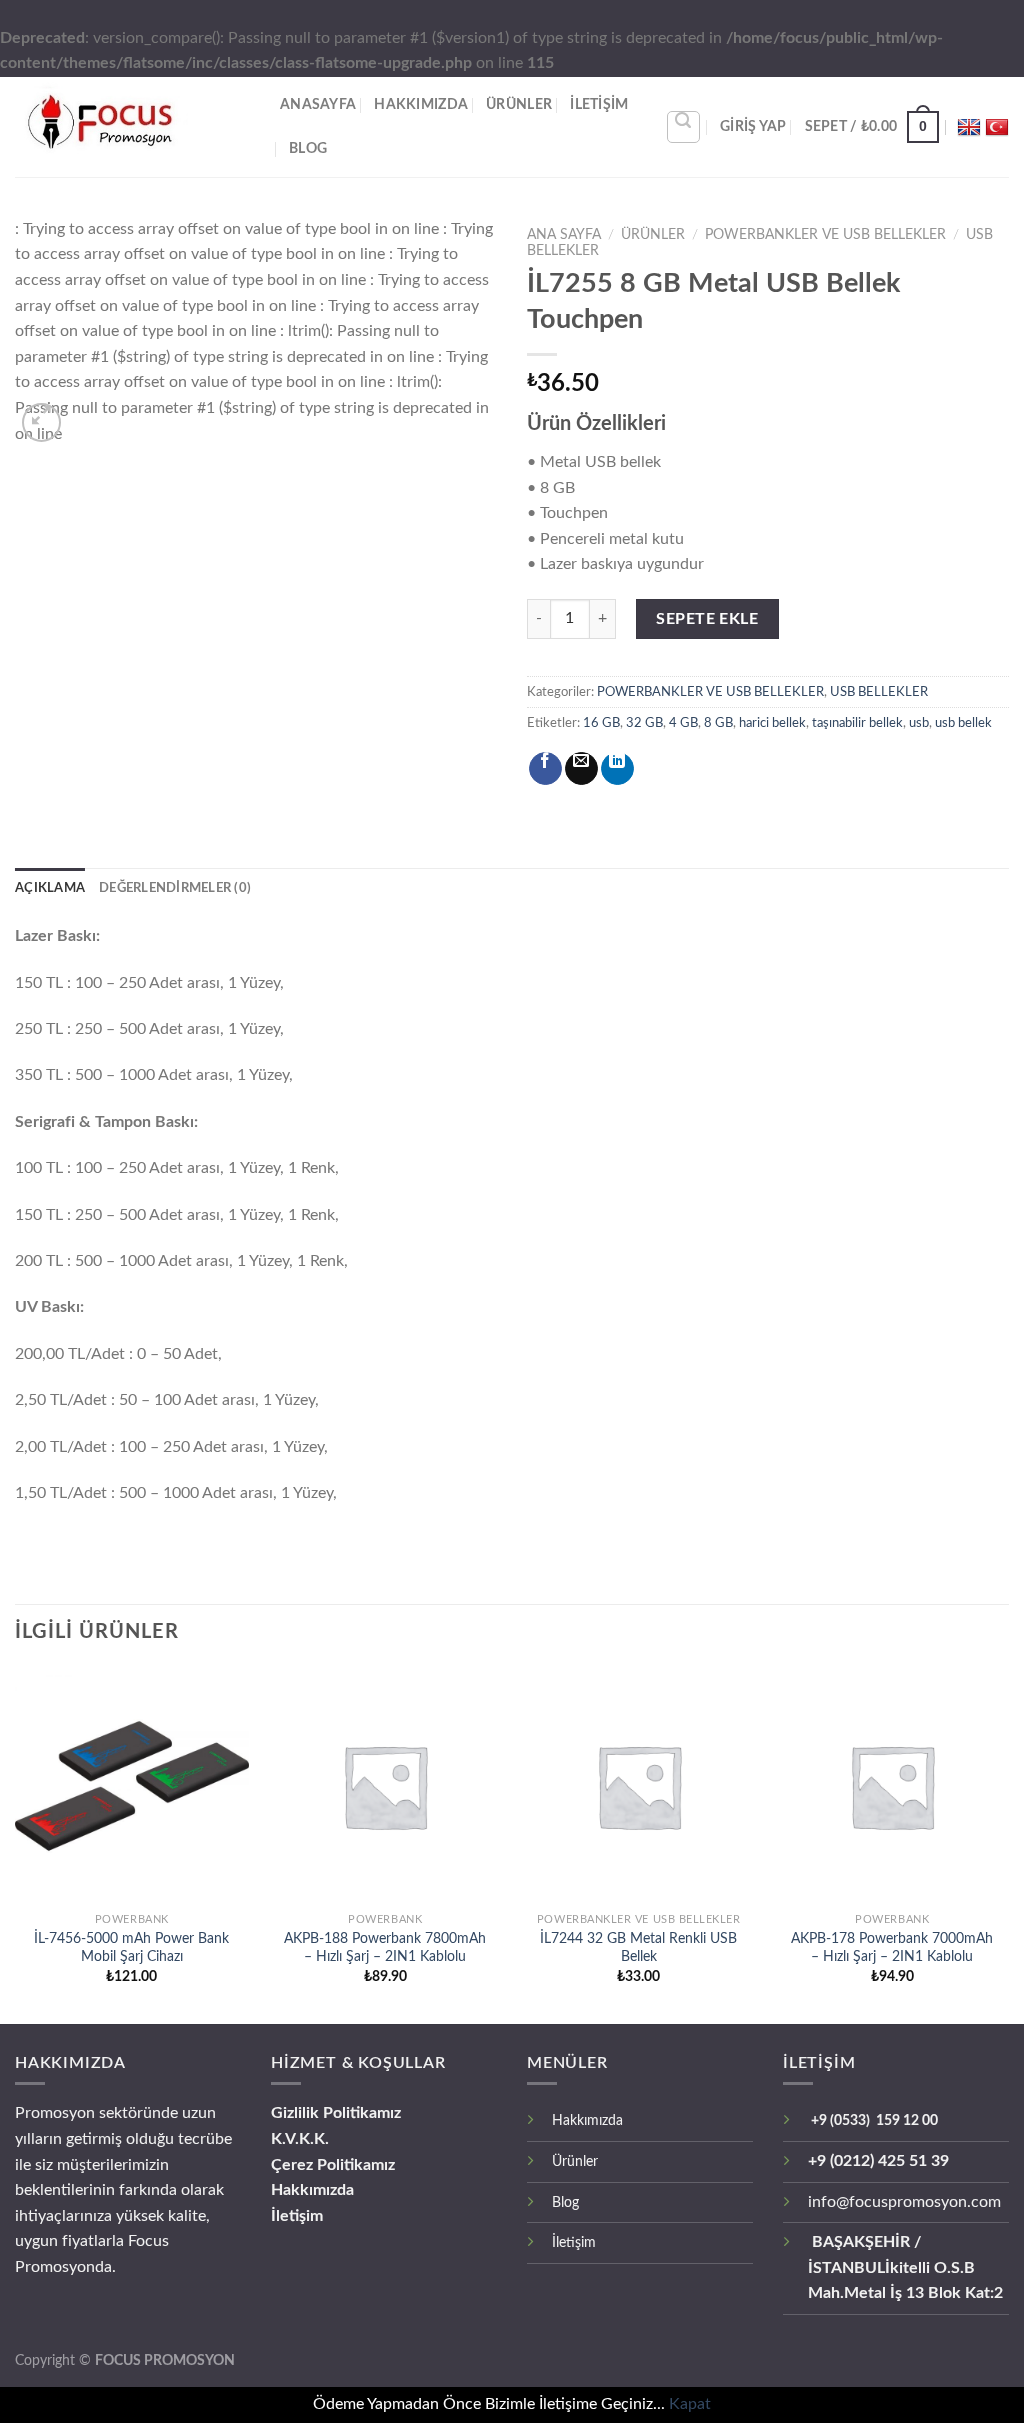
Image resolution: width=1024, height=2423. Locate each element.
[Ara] (684, 127)
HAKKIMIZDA (421, 104)
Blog (308, 148)
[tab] (50, 888)
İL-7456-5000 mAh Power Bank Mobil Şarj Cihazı (131, 1948)
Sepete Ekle (707, 619)
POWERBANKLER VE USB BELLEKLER (825, 235)
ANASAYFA (318, 104)
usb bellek (963, 723)
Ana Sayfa (564, 235)
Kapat (690, 2404)
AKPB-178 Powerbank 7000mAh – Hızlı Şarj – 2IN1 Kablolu (892, 1948)
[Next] (462, 332)
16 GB (601, 723)
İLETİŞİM (599, 104)
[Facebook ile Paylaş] (545, 768)
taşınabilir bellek (857, 723)
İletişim (297, 2216)
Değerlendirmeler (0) (175, 888)
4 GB (683, 723)
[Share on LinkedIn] (617, 768)
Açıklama (50, 888)
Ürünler (575, 2161)
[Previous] (50, 332)
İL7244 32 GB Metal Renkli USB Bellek (638, 1948)
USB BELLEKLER (879, 692)
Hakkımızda (312, 2190)
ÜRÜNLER (519, 104)
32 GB (644, 723)
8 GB (718, 723)
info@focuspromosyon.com (904, 2202)
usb (919, 723)
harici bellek (772, 723)
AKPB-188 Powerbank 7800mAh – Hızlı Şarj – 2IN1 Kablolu (385, 1948)
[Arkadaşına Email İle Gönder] (581, 768)
